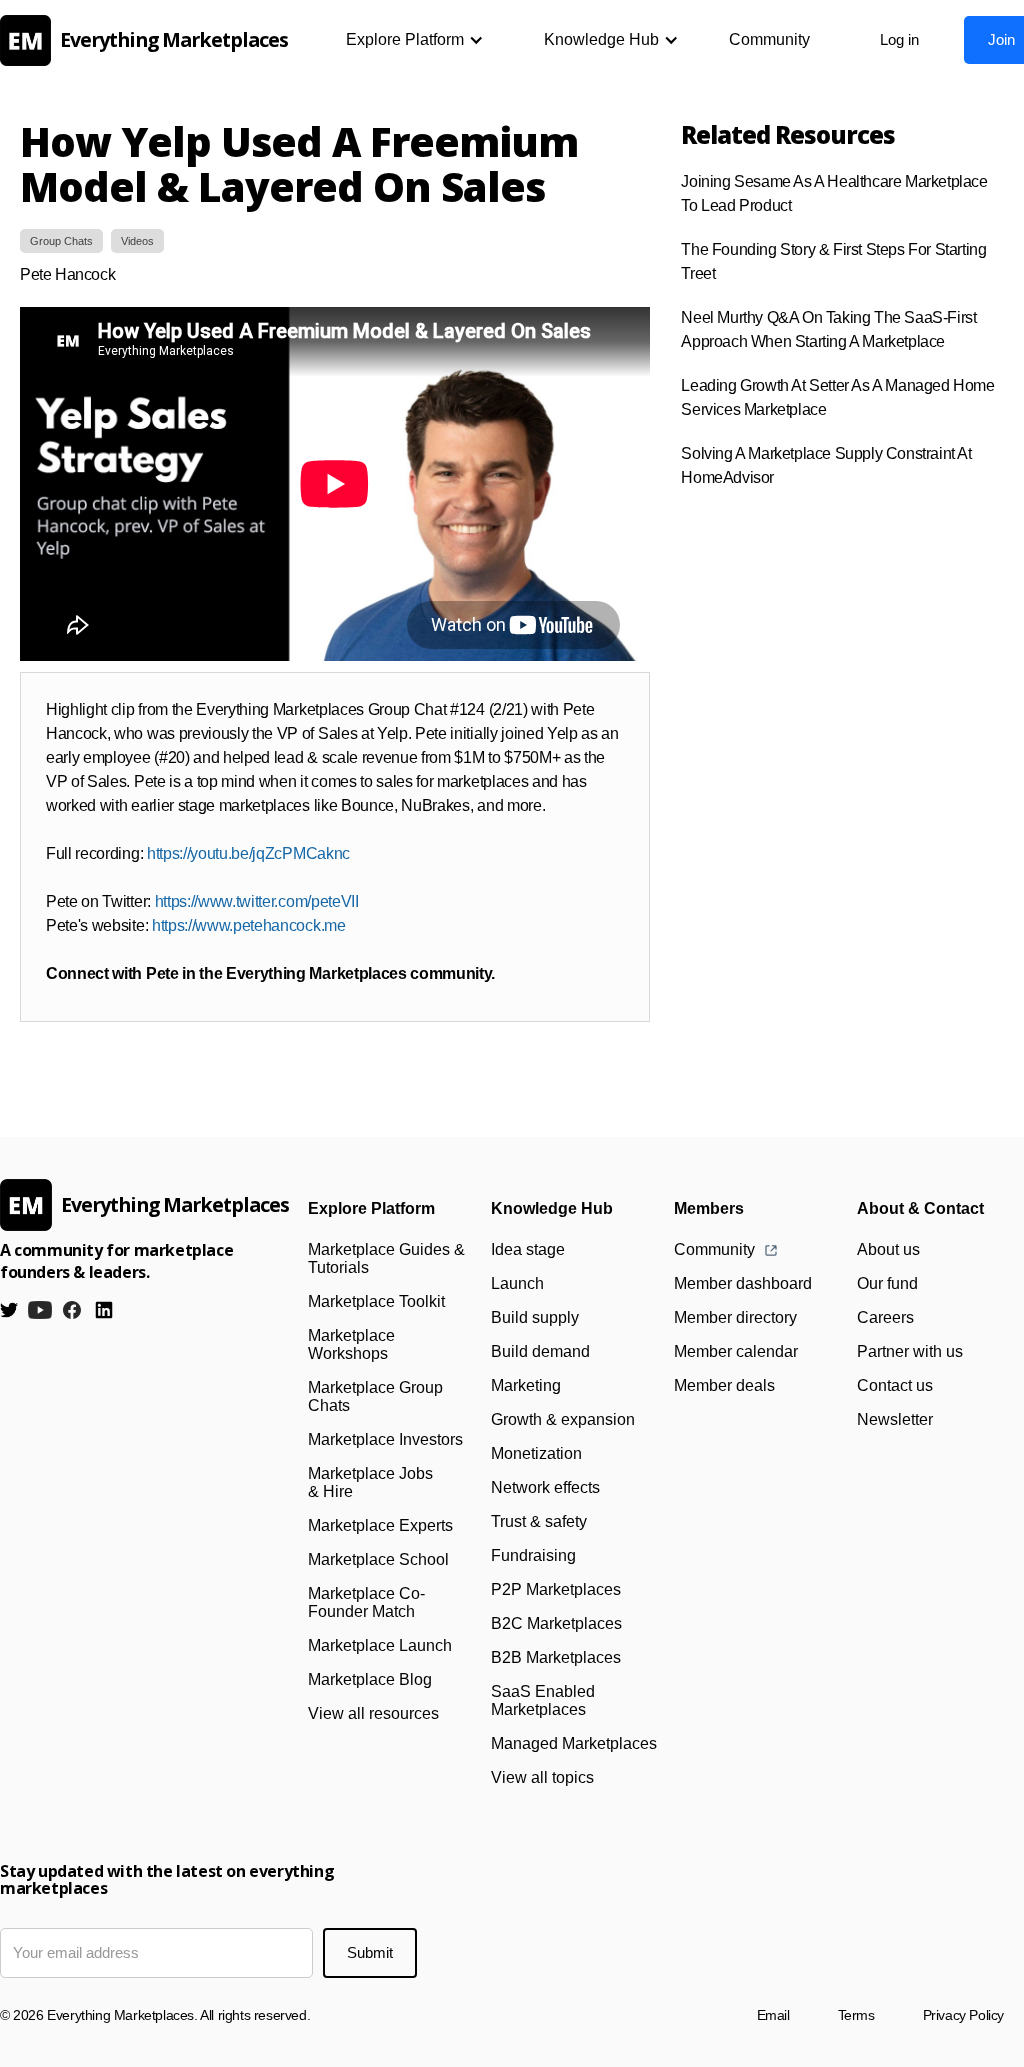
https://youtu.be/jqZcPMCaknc (248, 853)
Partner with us (910, 1351)
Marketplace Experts (380, 1525)
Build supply (535, 1317)
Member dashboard (743, 1283)
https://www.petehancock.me (249, 925)
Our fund (887, 1283)
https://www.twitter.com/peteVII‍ (257, 901)
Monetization (536, 1453)
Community (769, 39)
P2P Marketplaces (556, 1589)
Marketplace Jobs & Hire (370, 1482)
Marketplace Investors (385, 1439)
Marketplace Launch (380, 1645)
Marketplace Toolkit (376, 1301)
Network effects (545, 1487)
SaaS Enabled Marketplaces (543, 1700)
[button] (415, 40)
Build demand (540, 1351)
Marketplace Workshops (351, 1344)
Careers (885, 1317)
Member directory (735, 1317)
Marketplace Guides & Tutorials (386, 1258)
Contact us (895, 1385)
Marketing (526, 1385)
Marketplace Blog (370, 1679)
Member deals (724, 1385)
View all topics (542, 1777)
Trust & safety (539, 1521)
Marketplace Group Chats (375, 1396)
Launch (517, 1283)
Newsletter (895, 1419)
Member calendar (736, 1351)
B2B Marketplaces (556, 1657)
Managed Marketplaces (574, 1743)
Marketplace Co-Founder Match (366, 1602)
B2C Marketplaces (556, 1623)
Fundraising (533, 1555)
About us (888, 1249)
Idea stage (528, 1249)
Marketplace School (378, 1559)
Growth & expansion (563, 1419)
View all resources (373, 1713)
